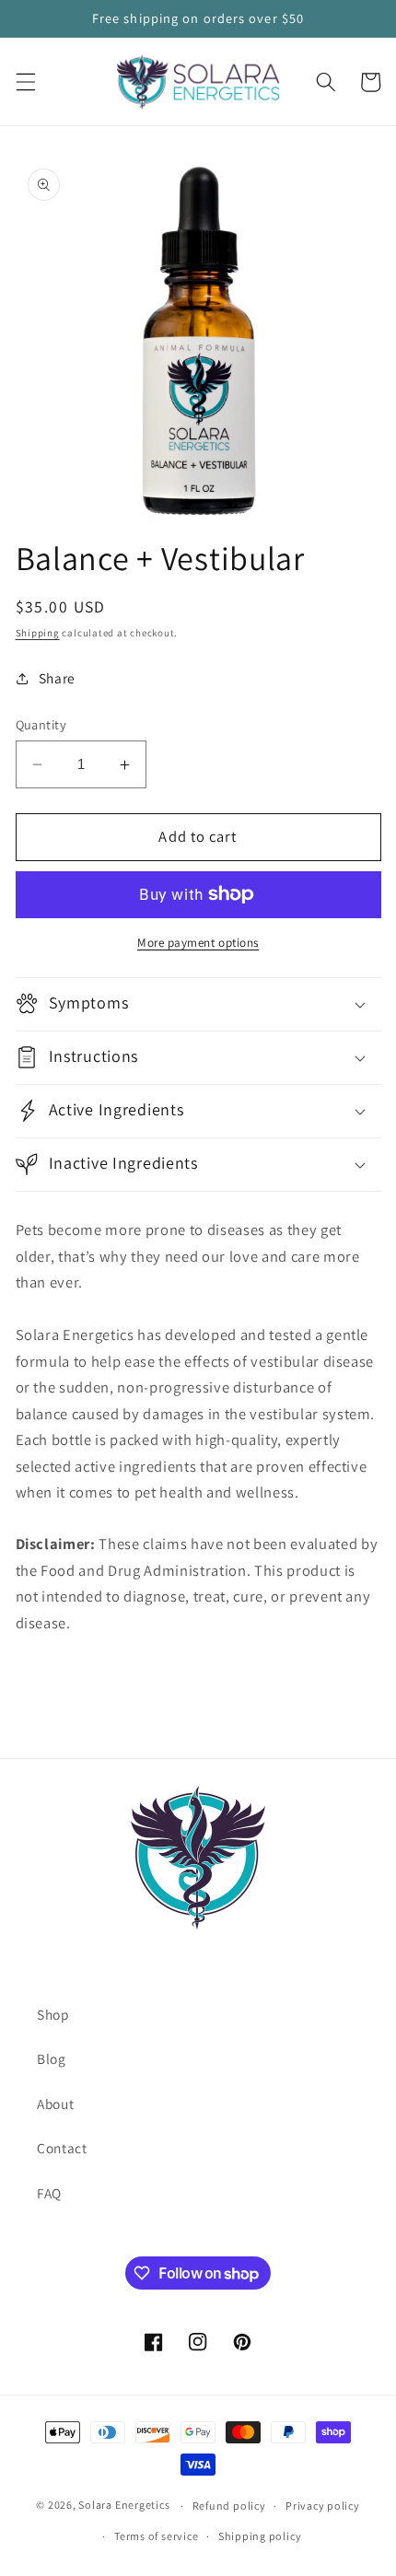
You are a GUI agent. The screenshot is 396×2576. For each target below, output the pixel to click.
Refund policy (229, 2506)
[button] (25, 82)
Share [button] (57, 678)
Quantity (41, 724)
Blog (52, 2058)
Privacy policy (323, 2506)
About (55, 2104)
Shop (53, 2014)
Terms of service (156, 2536)
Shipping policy (260, 2536)
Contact (62, 2148)
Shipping (38, 633)
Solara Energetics (124, 2506)
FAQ (49, 2193)
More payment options (198, 943)
